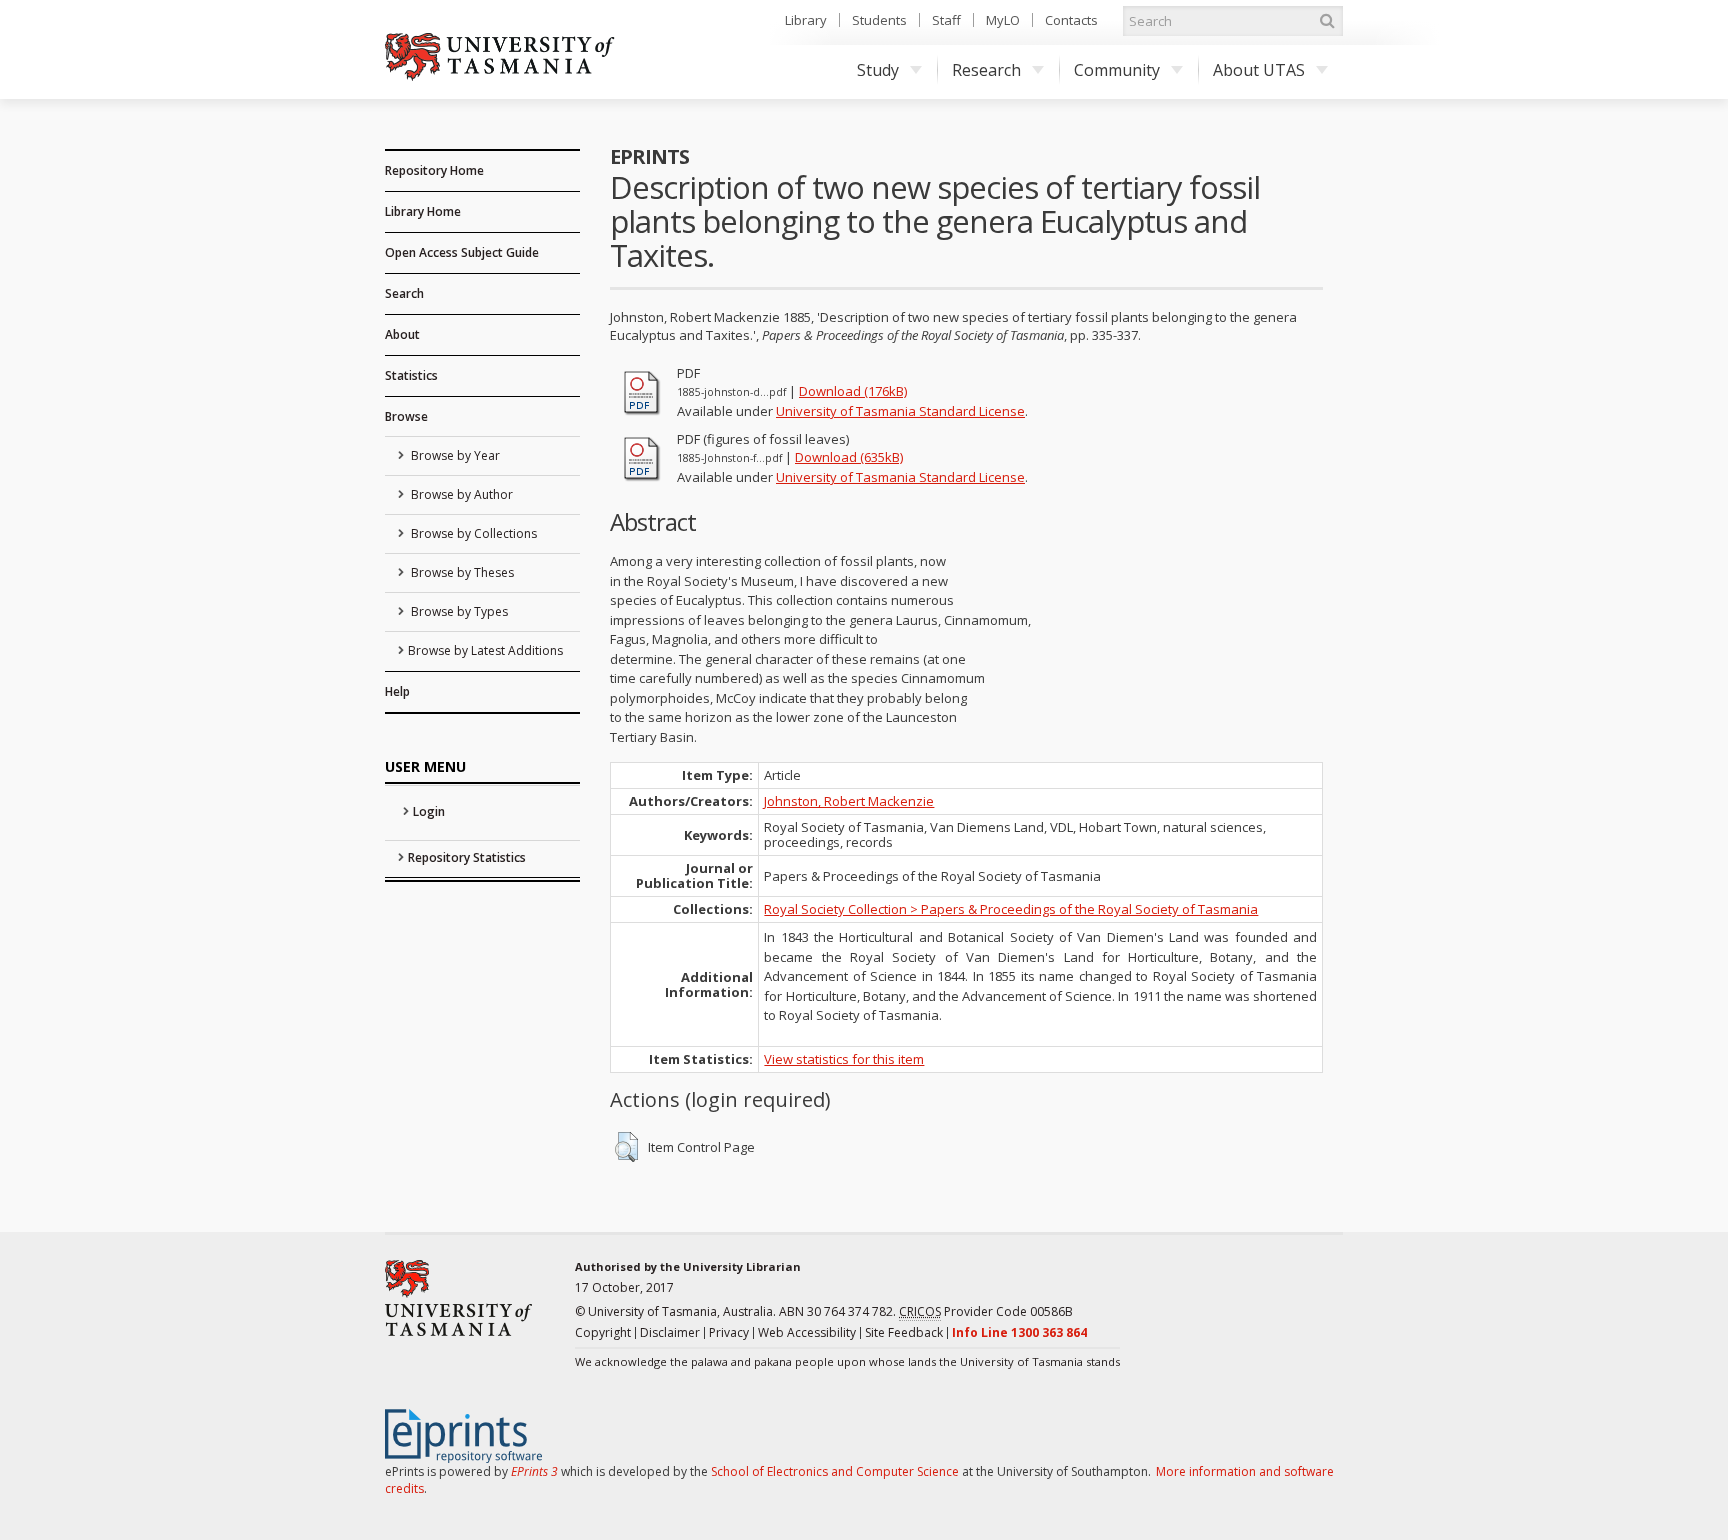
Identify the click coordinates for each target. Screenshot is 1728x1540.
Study (878, 70)
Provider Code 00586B (986, 1311)
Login (429, 811)
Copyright (603, 1332)
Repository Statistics (467, 857)
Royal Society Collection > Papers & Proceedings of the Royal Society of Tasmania (1011, 909)
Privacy (729, 1332)
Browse (406, 416)
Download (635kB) (849, 457)
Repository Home (434, 170)
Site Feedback (904, 1332)
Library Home (423, 211)
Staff (946, 20)
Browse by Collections (472, 533)
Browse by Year (454, 455)
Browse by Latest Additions (485, 650)
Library (806, 20)
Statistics (411, 375)
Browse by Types (458, 611)
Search (404, 293)
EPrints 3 (534, 1471)
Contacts (1071, 20)
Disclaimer (670, 1332)
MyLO (1003, 20)
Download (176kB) (853, 391)
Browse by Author (460, 494)
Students (879, 20)
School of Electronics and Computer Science (835, 1471)
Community (1117, 70)
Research (986, 70)
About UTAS (1259, 70)
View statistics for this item (844, 1059)
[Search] (1327, 21)
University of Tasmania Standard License (900, 411)
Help (397, 691)
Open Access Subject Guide (462, 252)
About (402, 334)
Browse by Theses (461, 572)
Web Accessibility (807, 1332)
